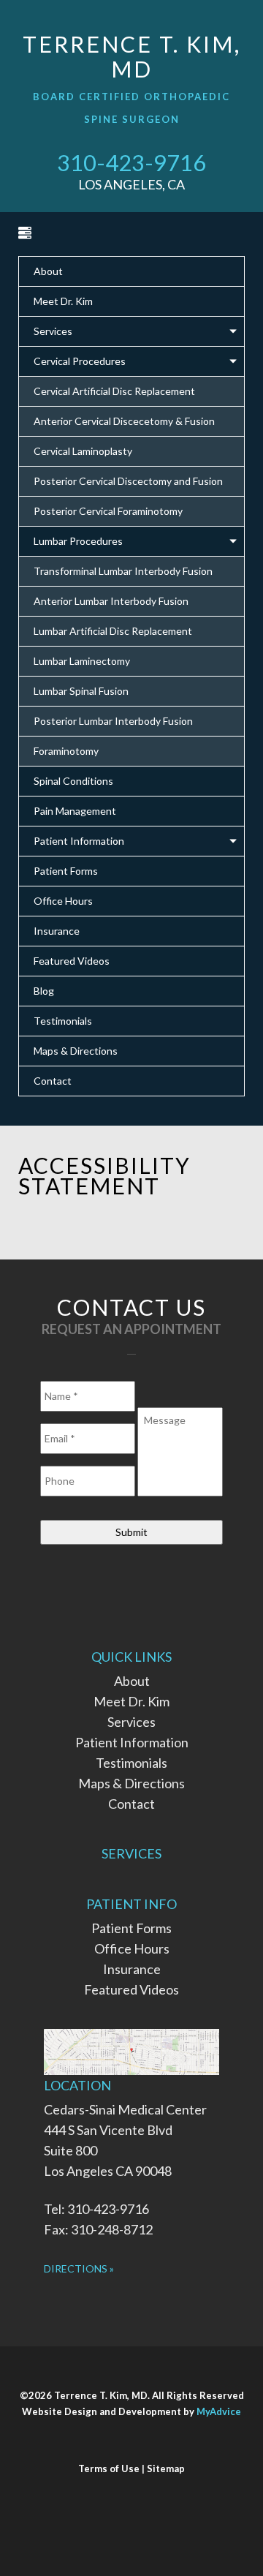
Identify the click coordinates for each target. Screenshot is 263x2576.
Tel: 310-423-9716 (96, 2209)
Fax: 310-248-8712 (98, 2229)
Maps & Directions (76, 1051)
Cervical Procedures (80, 361)
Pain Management (75, 811)
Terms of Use (109, 2468)
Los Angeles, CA (131, 184)
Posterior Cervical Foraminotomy (108, 511)
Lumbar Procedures (78, 541)
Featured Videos (72, 961)
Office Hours (63, 901)
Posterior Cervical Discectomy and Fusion (128, 481)
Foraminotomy (66, 751)
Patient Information (79, 841)
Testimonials (63, 1021)
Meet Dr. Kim (63, 301)
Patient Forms (66, 871)
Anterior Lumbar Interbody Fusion (111, 601)
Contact (53, 1081)
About (48, 271)
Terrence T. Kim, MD (132, 56)
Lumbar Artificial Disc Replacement (113, 631)
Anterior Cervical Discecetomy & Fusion (124, 421)
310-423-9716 (131, 162)
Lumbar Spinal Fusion (81, 691)
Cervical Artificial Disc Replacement (114, 391)
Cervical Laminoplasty (83, 451)
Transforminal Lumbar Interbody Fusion (123, 571)
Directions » (79, 2268)
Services (53, 331)
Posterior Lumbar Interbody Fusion (113, 721)
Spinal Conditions (73, 781)
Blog (44, 991)
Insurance (57, 931)
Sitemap (166, 2468)
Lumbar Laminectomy (82, 661)
